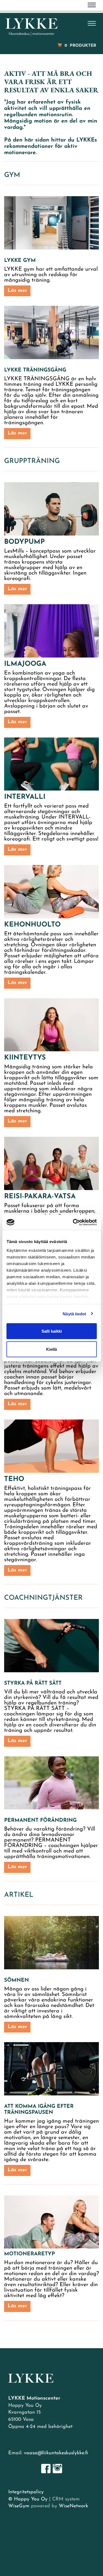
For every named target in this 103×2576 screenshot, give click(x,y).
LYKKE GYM (20, 261)
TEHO (14, 1479)
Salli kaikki (52, 1331)
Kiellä (51, 1349)
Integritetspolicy (26, 2492)
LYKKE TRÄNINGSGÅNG (35, 370)
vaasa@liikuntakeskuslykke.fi (56, 2453)
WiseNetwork (73, 2506)
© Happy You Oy (28, 2499)
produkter (80, 46)
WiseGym (19, 2506)
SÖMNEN (16, 1980)
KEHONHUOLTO (32, 925)
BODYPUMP (24, 542)
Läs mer (17, 291)
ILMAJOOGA (25, 664)
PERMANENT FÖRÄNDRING (40, 1821)
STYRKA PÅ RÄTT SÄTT (33, 1683)
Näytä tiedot (74, 1314)
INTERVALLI (25, 797)
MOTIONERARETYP (30, 2254)
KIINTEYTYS (25, 1058)
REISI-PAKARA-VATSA (40, 1197)
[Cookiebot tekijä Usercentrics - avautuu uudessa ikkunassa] (73, 1222)
